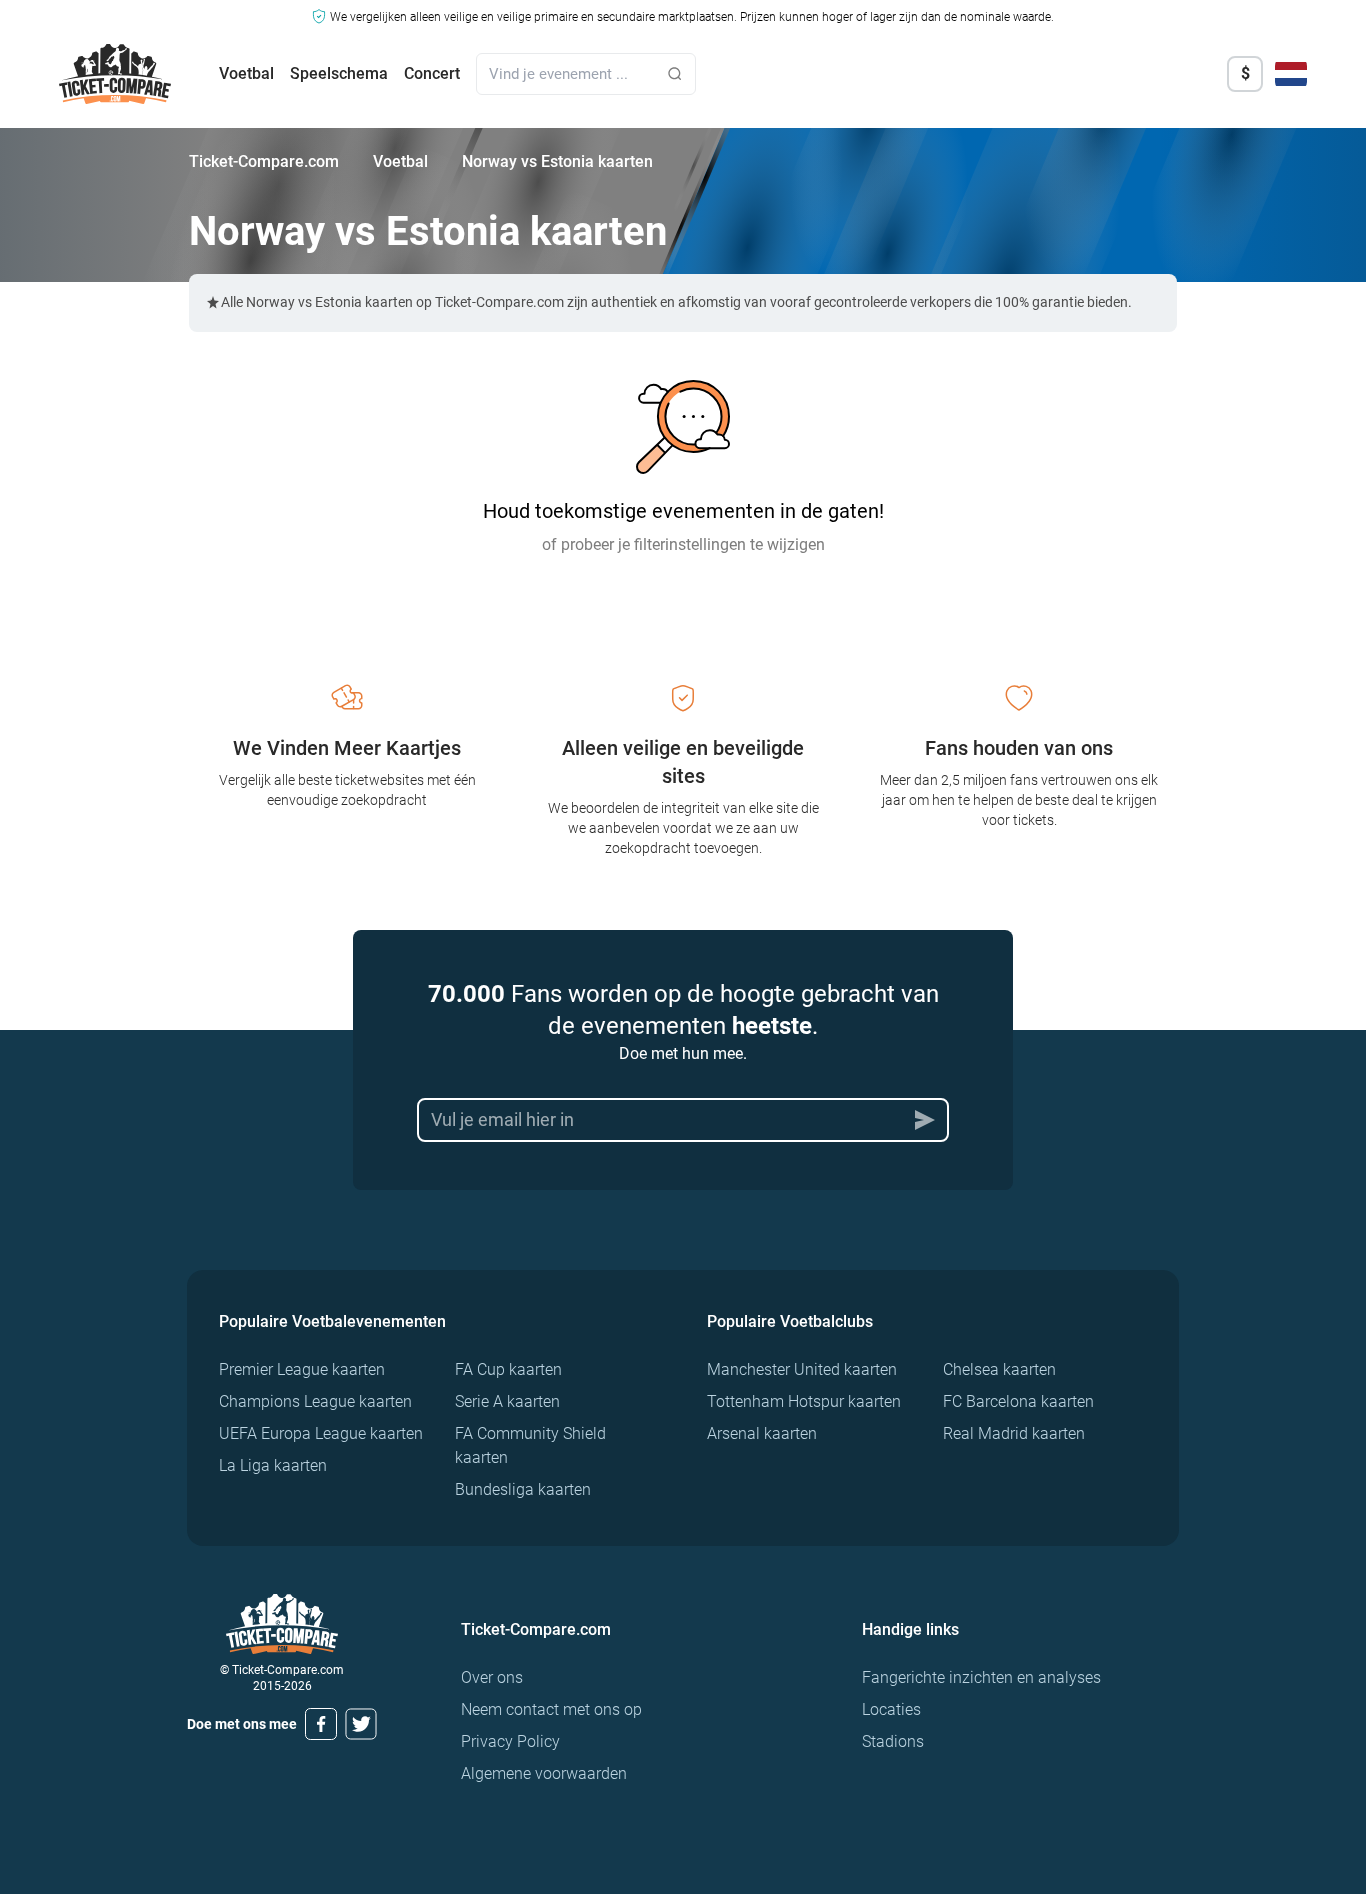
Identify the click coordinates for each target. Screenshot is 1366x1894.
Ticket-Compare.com (264, 161)
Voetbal (246, 73)
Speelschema (339, 73)
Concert (432, 73)
